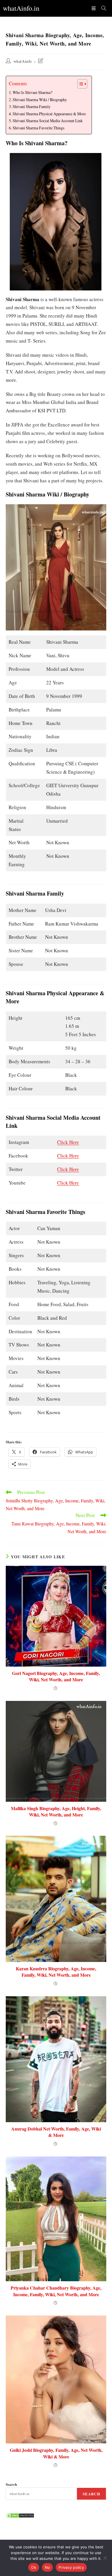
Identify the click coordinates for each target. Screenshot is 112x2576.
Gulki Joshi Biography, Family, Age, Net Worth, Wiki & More (56, 2453)
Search (11, 2484)
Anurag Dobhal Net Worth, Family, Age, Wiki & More (56, 2132)
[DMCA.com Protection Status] (20, 2515)
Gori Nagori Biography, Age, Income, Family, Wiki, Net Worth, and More (56, 1676)
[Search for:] (102, 8)
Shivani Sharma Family (32, 106)
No (48, 2567)
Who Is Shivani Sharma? (32, 92)
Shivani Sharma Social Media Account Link (48, 121)
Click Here (68, 1142)
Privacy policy (71, 2567)
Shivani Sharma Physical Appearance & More (49, 114)
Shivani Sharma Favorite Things (38, 128)
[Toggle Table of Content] (79, 84)
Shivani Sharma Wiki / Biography (40, 100)
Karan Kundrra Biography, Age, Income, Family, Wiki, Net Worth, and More (56, 1972)
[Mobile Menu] (94, 8)
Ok (34, 2567)
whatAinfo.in (21, 8)
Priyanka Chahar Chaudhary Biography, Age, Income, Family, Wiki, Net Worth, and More (56, 2291)
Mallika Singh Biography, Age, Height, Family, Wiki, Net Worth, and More (56, 1812)
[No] (105, 2558)
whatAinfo (23, 61)
